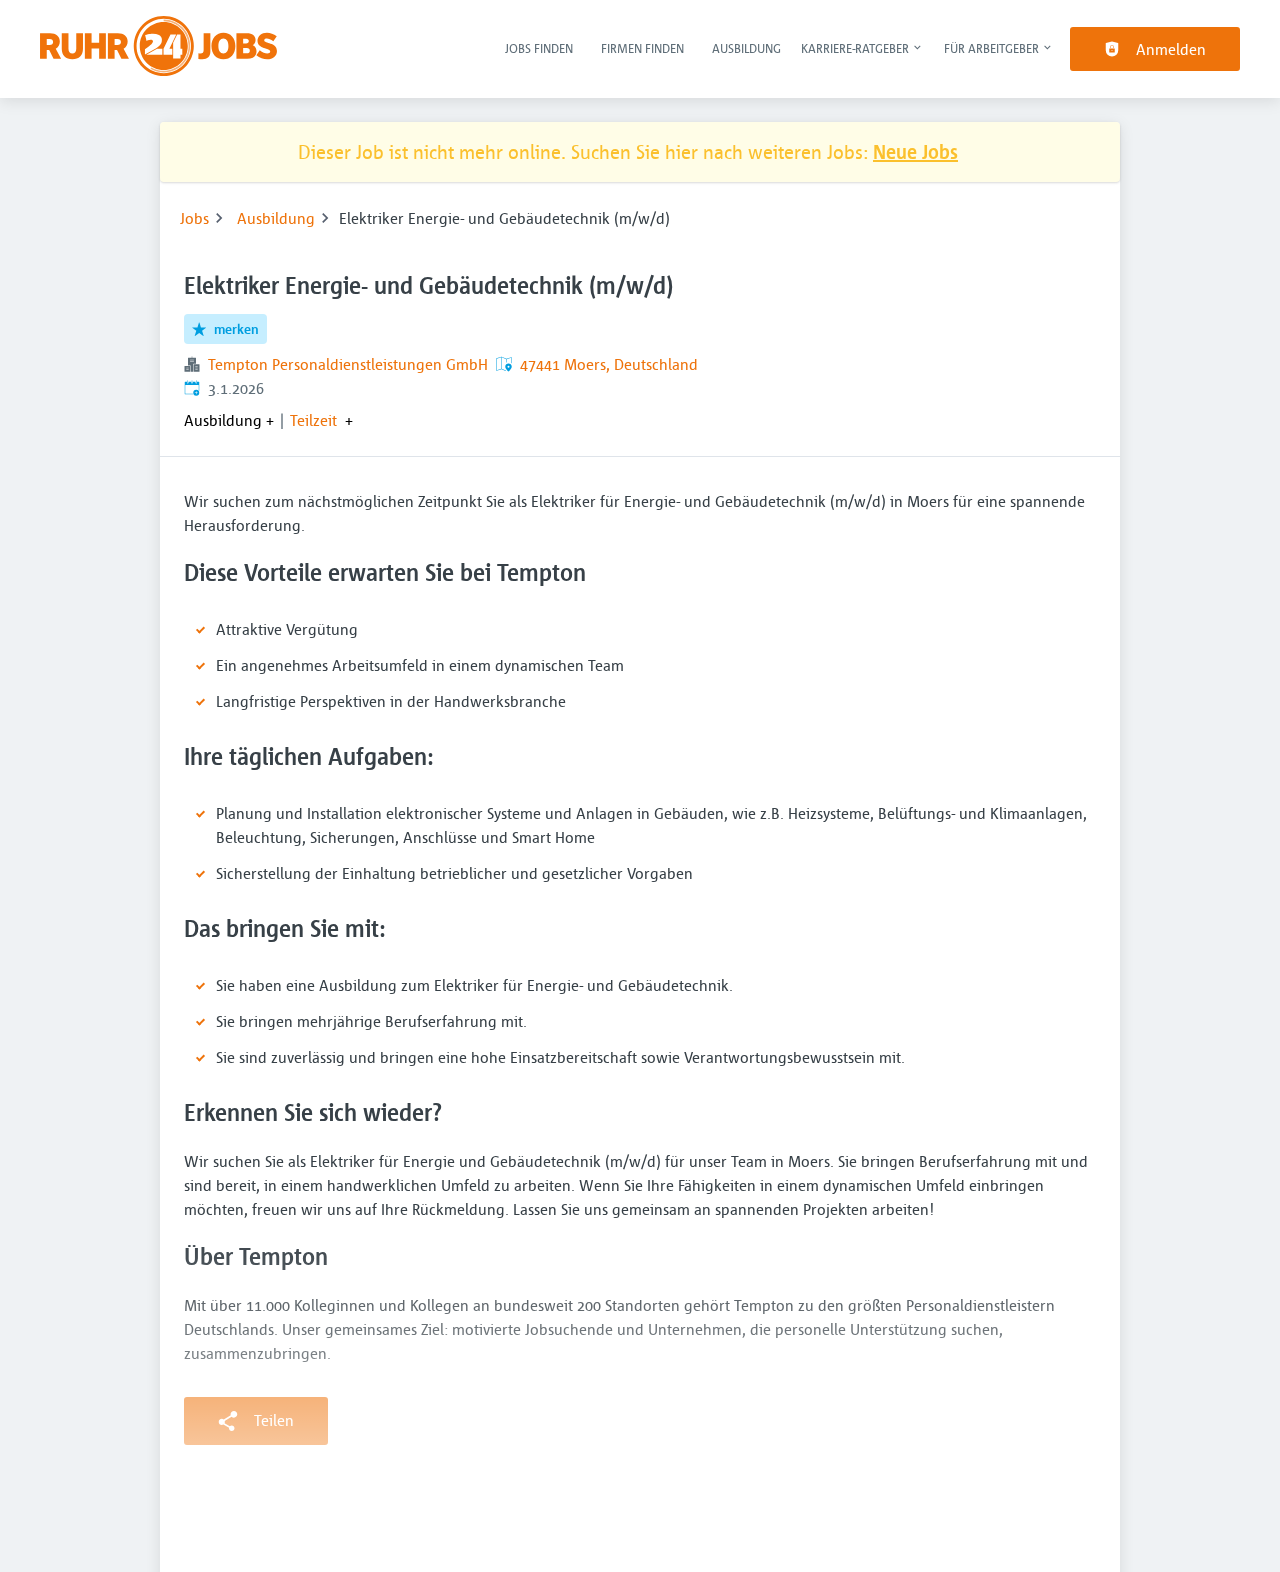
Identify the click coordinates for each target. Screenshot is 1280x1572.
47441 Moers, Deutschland (609, 364)
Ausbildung (746, 48)
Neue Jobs (915, 151)
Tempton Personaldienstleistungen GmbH (348, 364)
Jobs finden (539, 48)
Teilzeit (313, 420)
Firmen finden (642, 48)
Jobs (194, 218)
